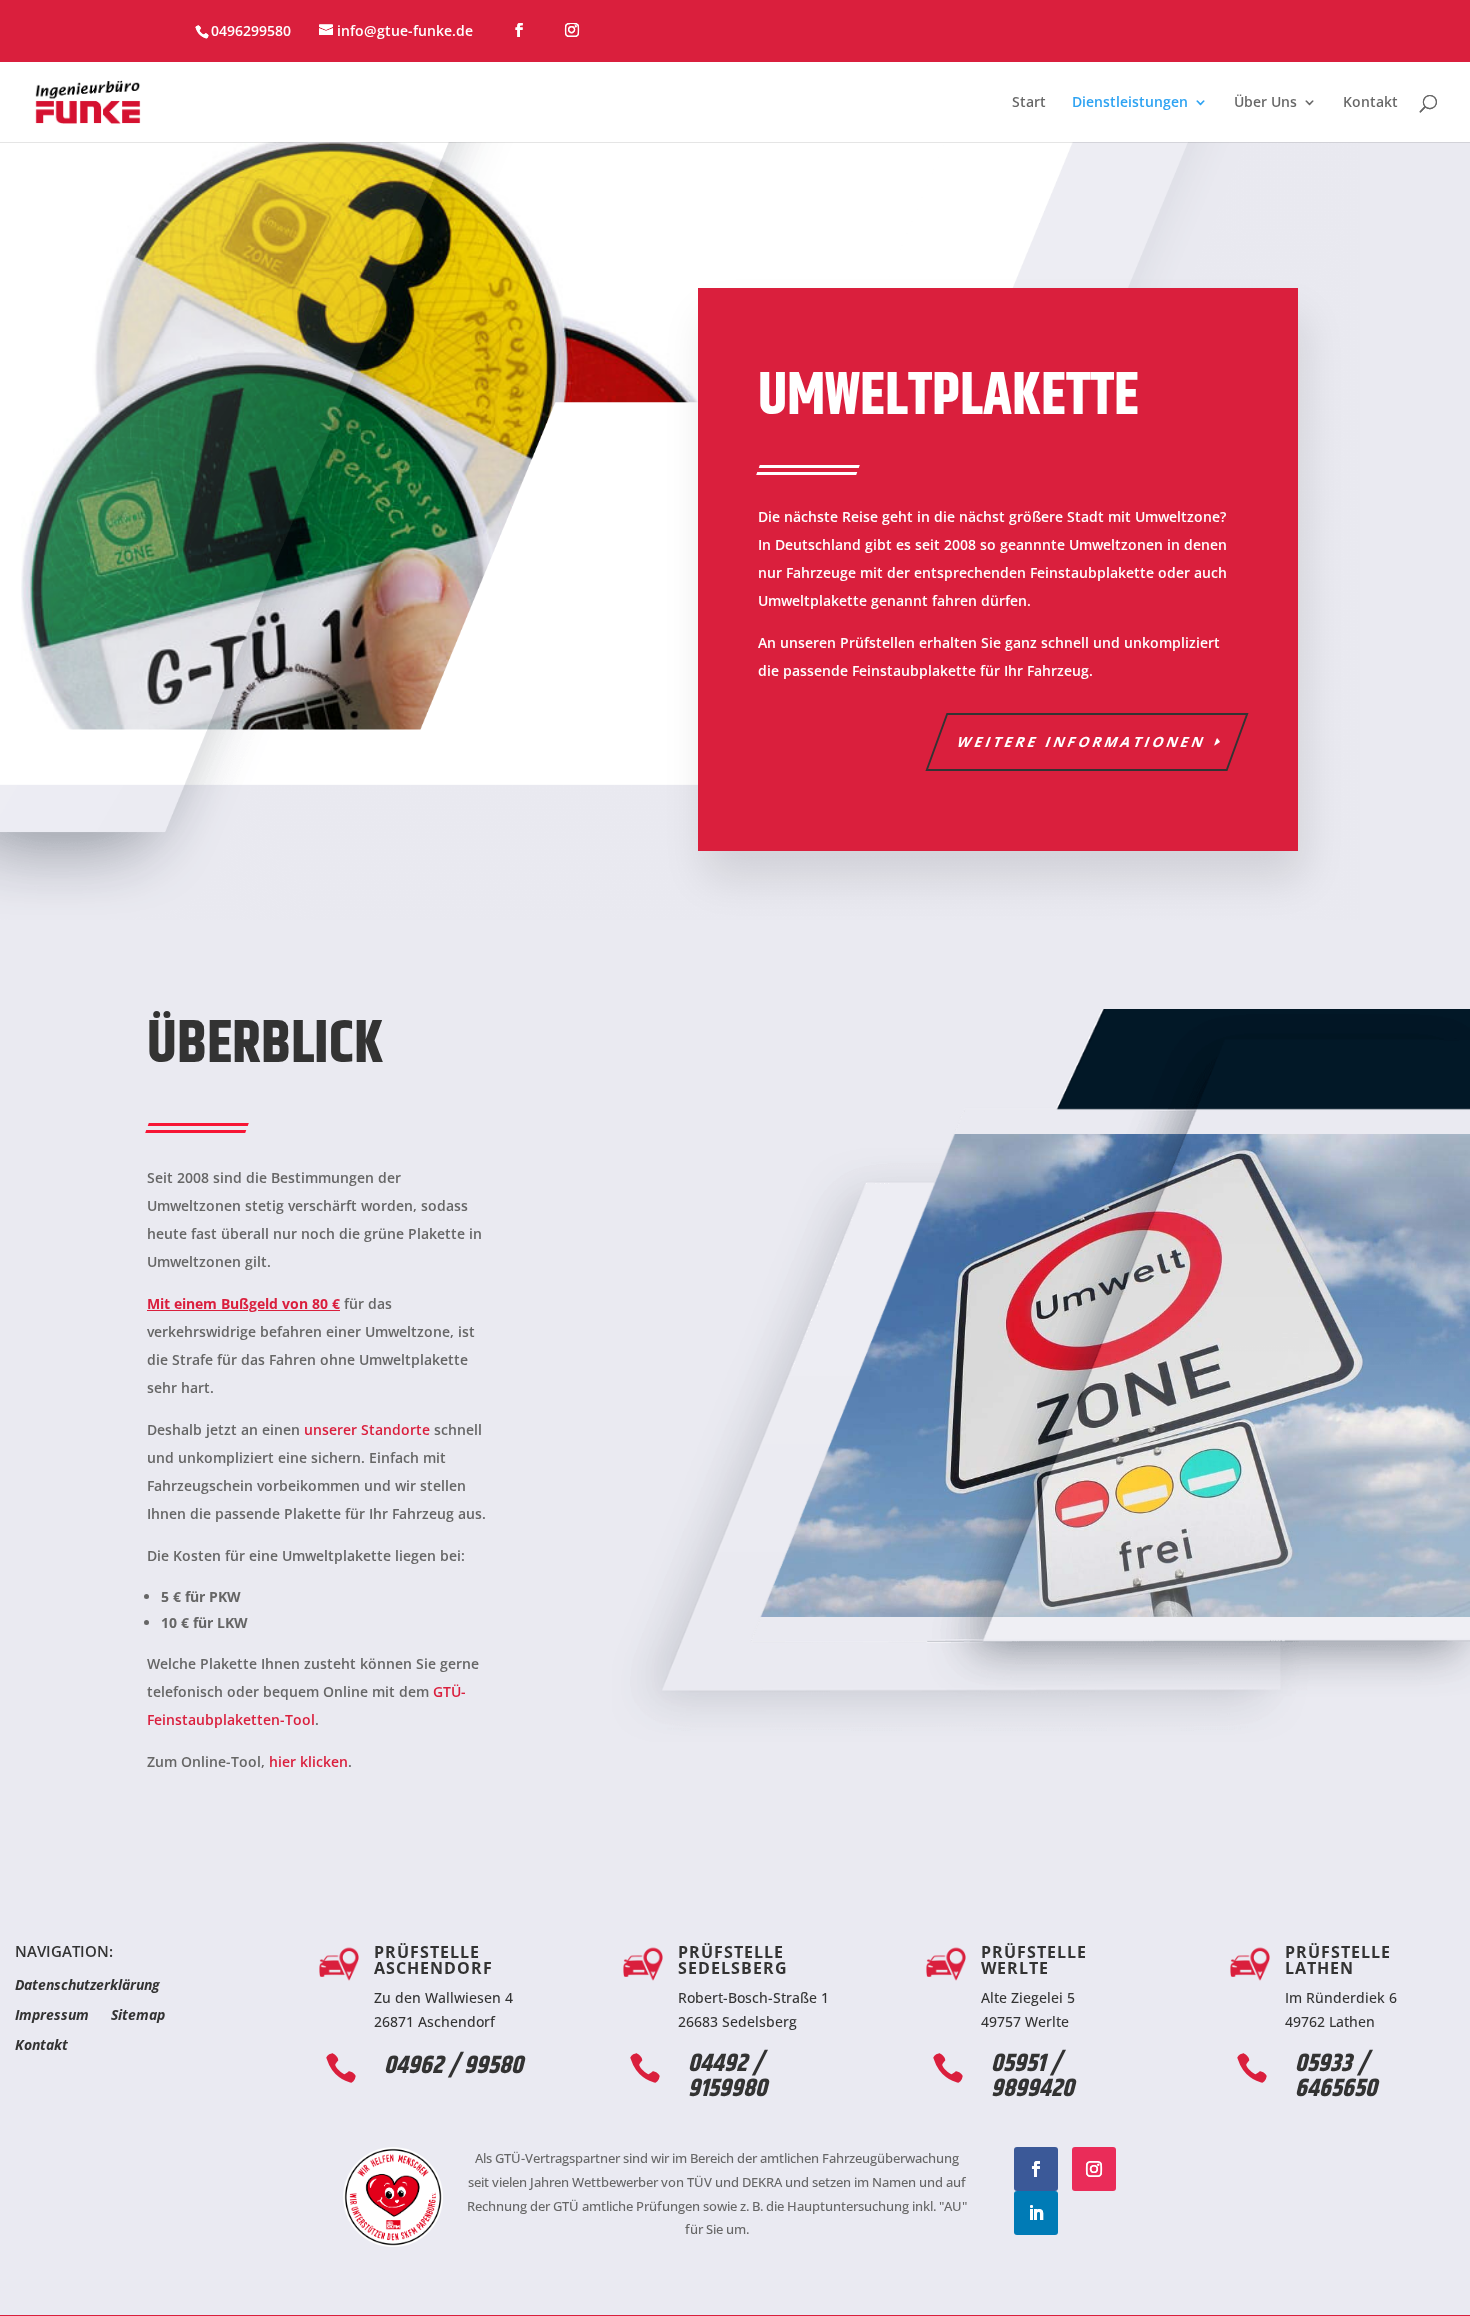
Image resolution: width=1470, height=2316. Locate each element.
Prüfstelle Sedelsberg (733, 1960)
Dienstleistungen (1130, 103)
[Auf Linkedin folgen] (1036, 2213)
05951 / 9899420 (1032, 2076)
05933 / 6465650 (1336, 2076)
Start (1029, 103)
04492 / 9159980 (727, 2076)
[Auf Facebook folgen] (1036, 2169)
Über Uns (1265, 103)
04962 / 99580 (453, 2066)
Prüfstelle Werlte (1034, 1960)
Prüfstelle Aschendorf (433, 1960)
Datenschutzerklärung (87, 1986)
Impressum (52, 2016)
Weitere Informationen (1082, 741)
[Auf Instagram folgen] (1094, 2169)
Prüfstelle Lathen (1338, 1960)
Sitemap (138, 2016)
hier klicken (308, 1761)
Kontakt (1370, 103)
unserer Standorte (367, 1429)
